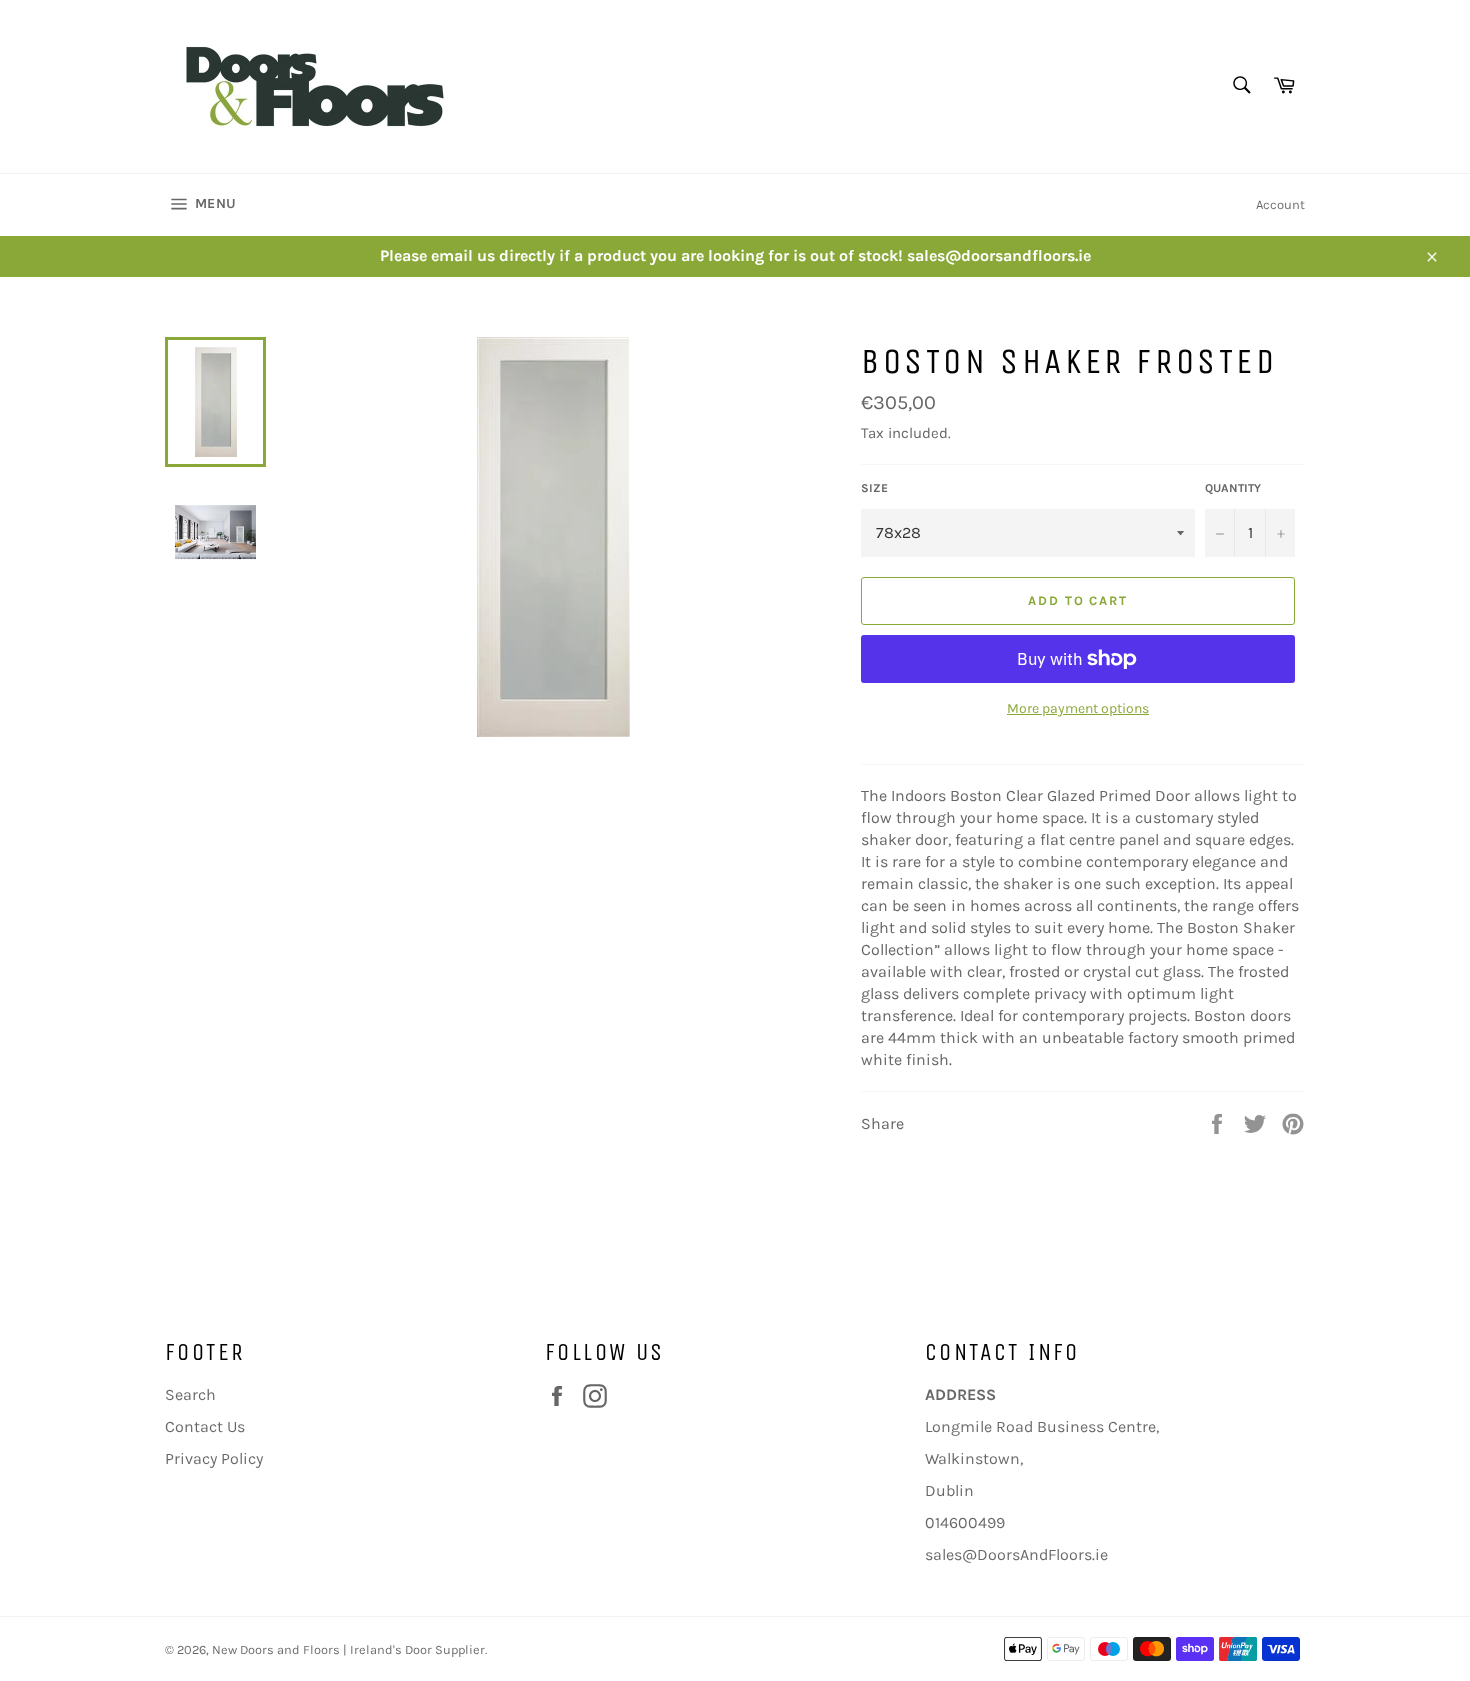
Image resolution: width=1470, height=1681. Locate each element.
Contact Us (205, 1426)
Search (190, 1394)
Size (874, 488)
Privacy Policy (214, 1458)
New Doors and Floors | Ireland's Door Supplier (348, 1649)
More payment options (1078, 708)
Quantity (1233, 488)
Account (1280, 204)
